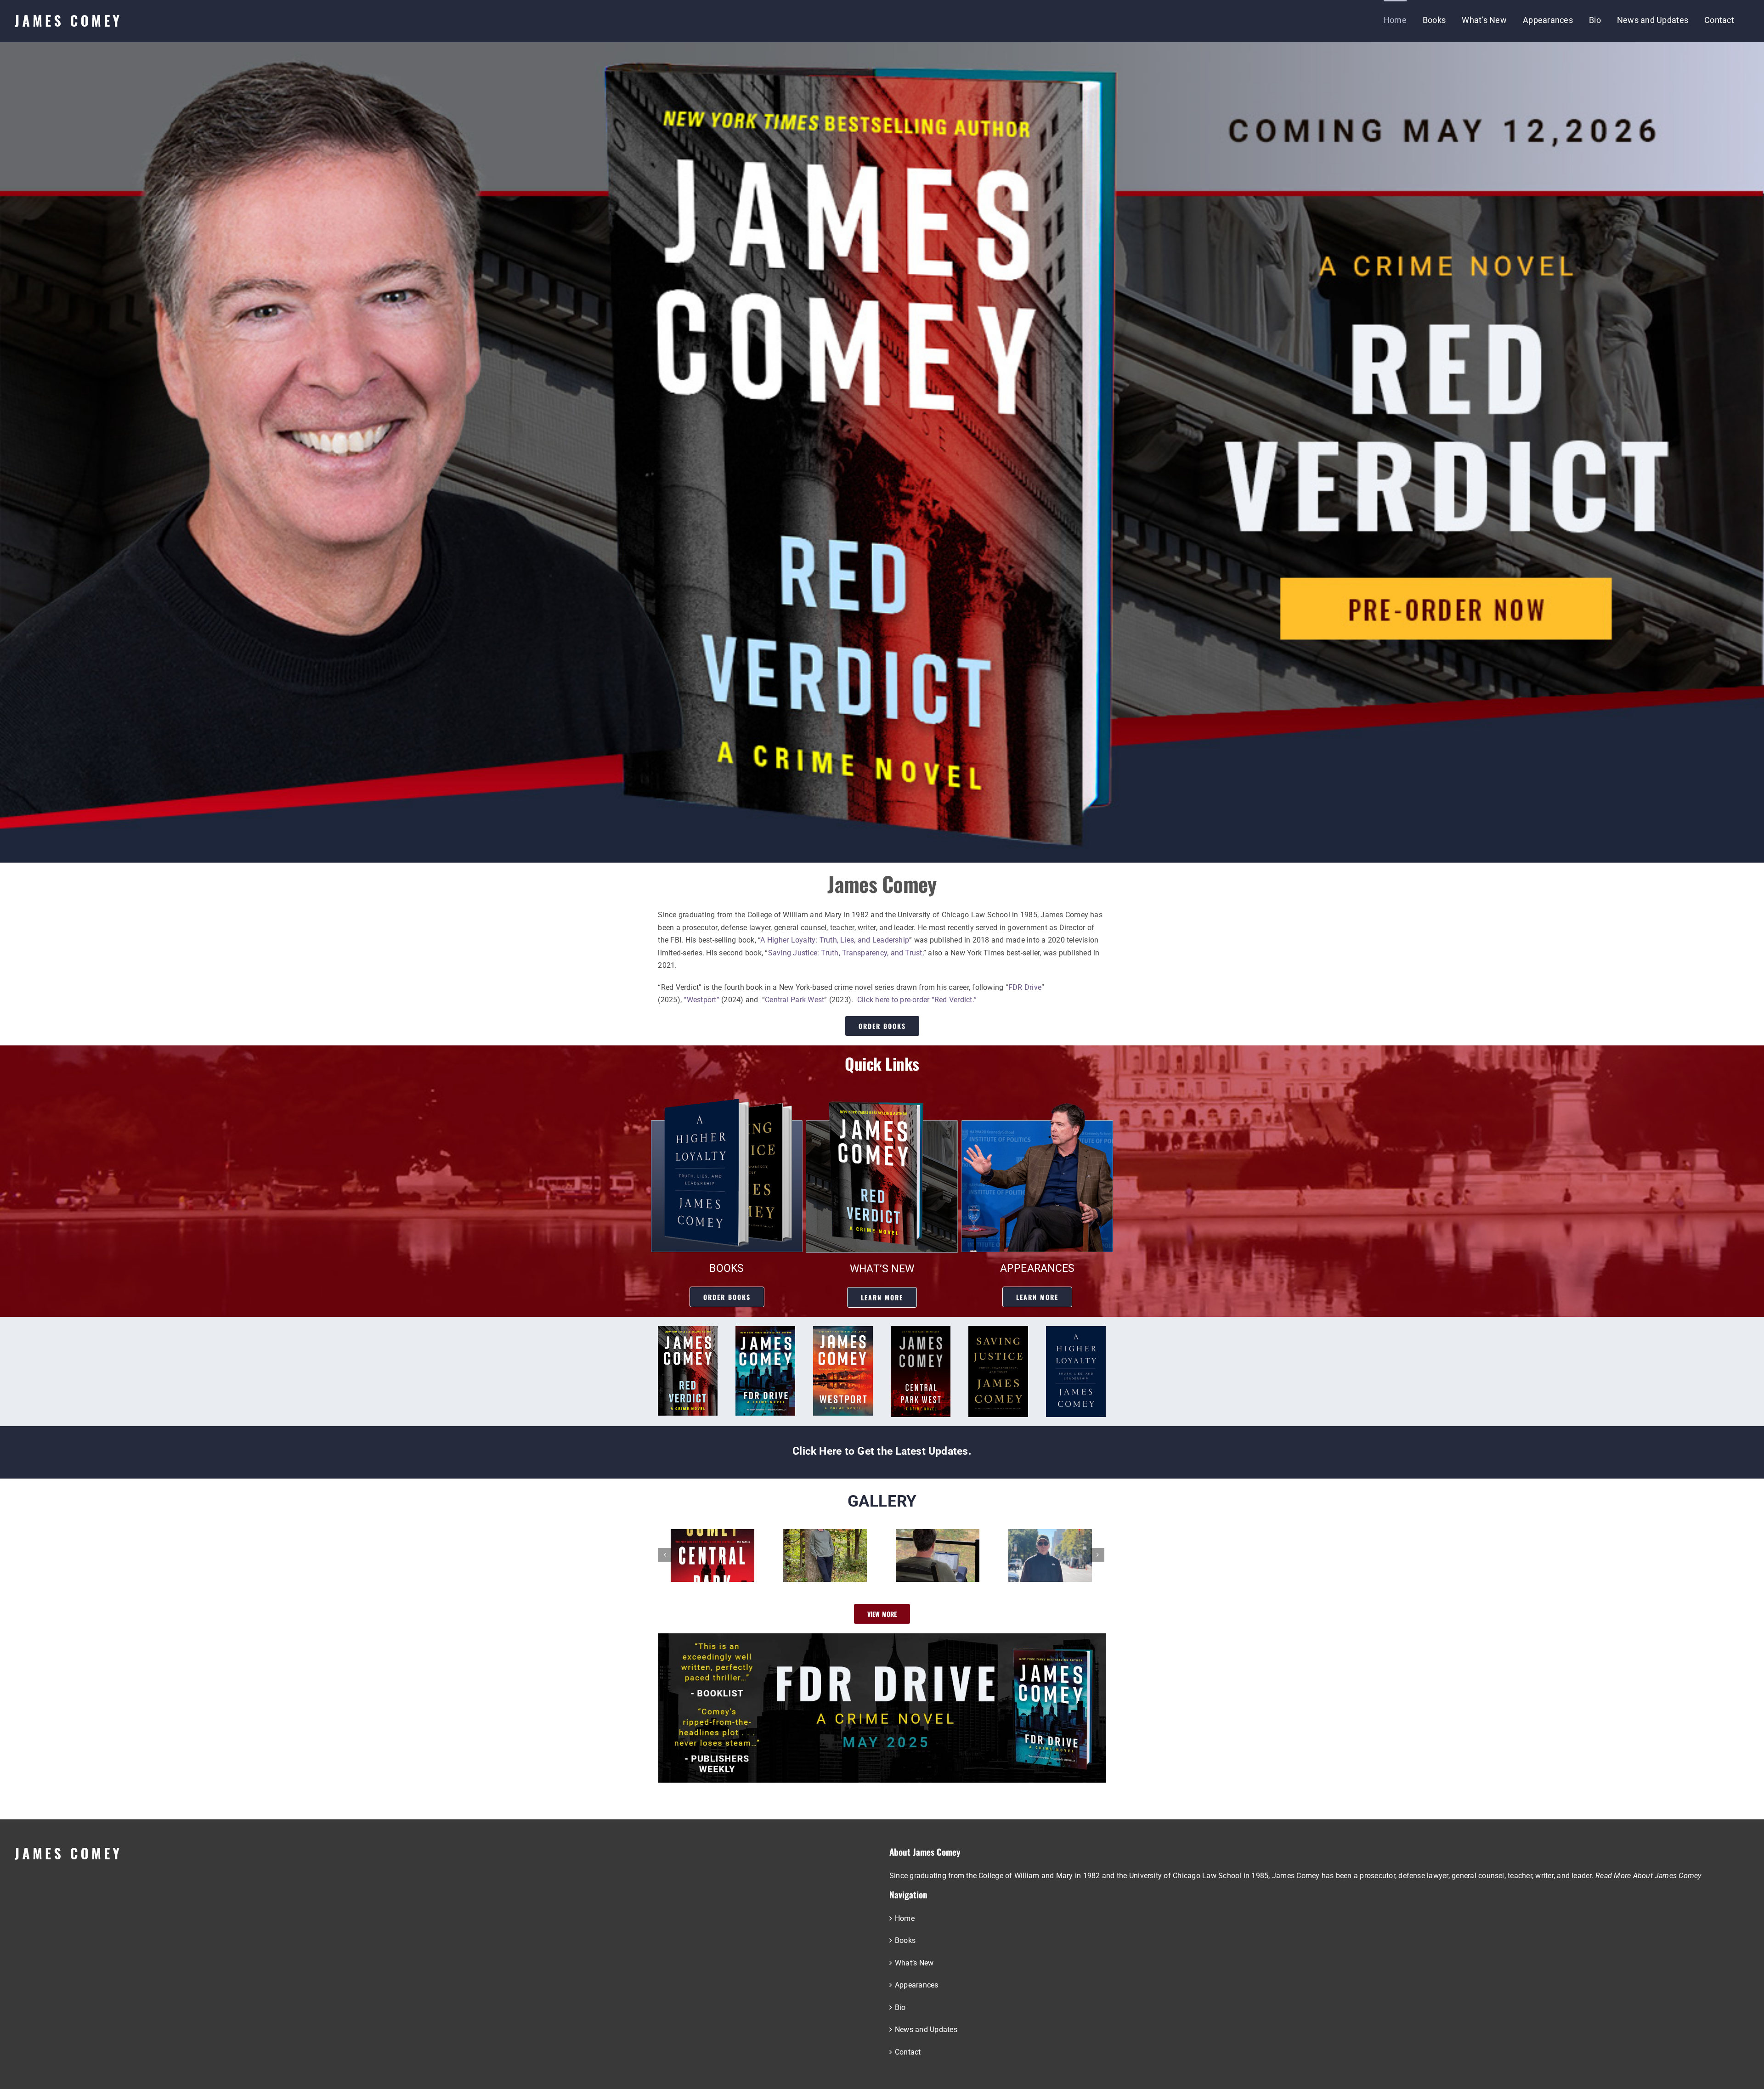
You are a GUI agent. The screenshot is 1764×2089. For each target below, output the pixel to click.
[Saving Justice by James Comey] (998, 1330)
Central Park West (794, 1000)
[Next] (1097, 1555)
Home (905, 1918)
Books (905, 1940)
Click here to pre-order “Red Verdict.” (917, 1000)
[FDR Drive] (765, 1330)
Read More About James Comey (1648, 1876)
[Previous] (665, 1555)
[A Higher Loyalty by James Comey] (1076, 1330)
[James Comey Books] (727, 1103)
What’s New (914, 1963)
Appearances (917, 1985)
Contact (908, 2052)
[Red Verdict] (688, 1330)
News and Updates (926, 2030)
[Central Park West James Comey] (921, 1330)
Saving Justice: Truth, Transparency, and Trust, (846, 953)
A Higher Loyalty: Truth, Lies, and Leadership (835, 940)
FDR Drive (1025, 987)
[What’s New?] (882, 1103)
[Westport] (843, 1330)
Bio (900, 2007)
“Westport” (701, 1000)
